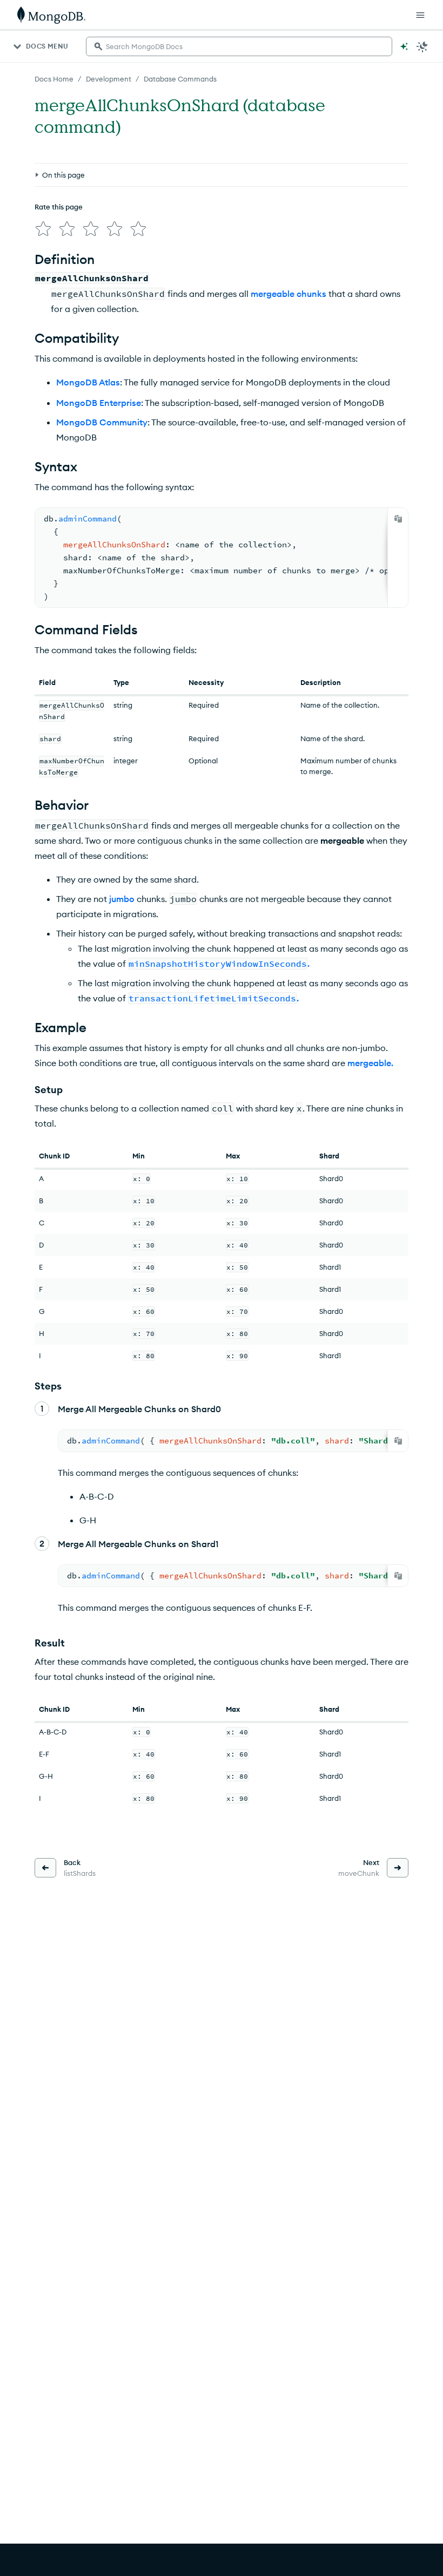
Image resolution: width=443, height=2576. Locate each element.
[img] (43, 229)
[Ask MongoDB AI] (404, 46)
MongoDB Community (102, 422)
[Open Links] (420, 15)
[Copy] (398, 519)
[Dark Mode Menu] (422, 46)
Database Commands (180, 79)
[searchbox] (239, 46)
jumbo (122, 899)
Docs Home (54, 79)
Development (109, 79)
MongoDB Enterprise (99, 403)
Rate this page (59, 207)
